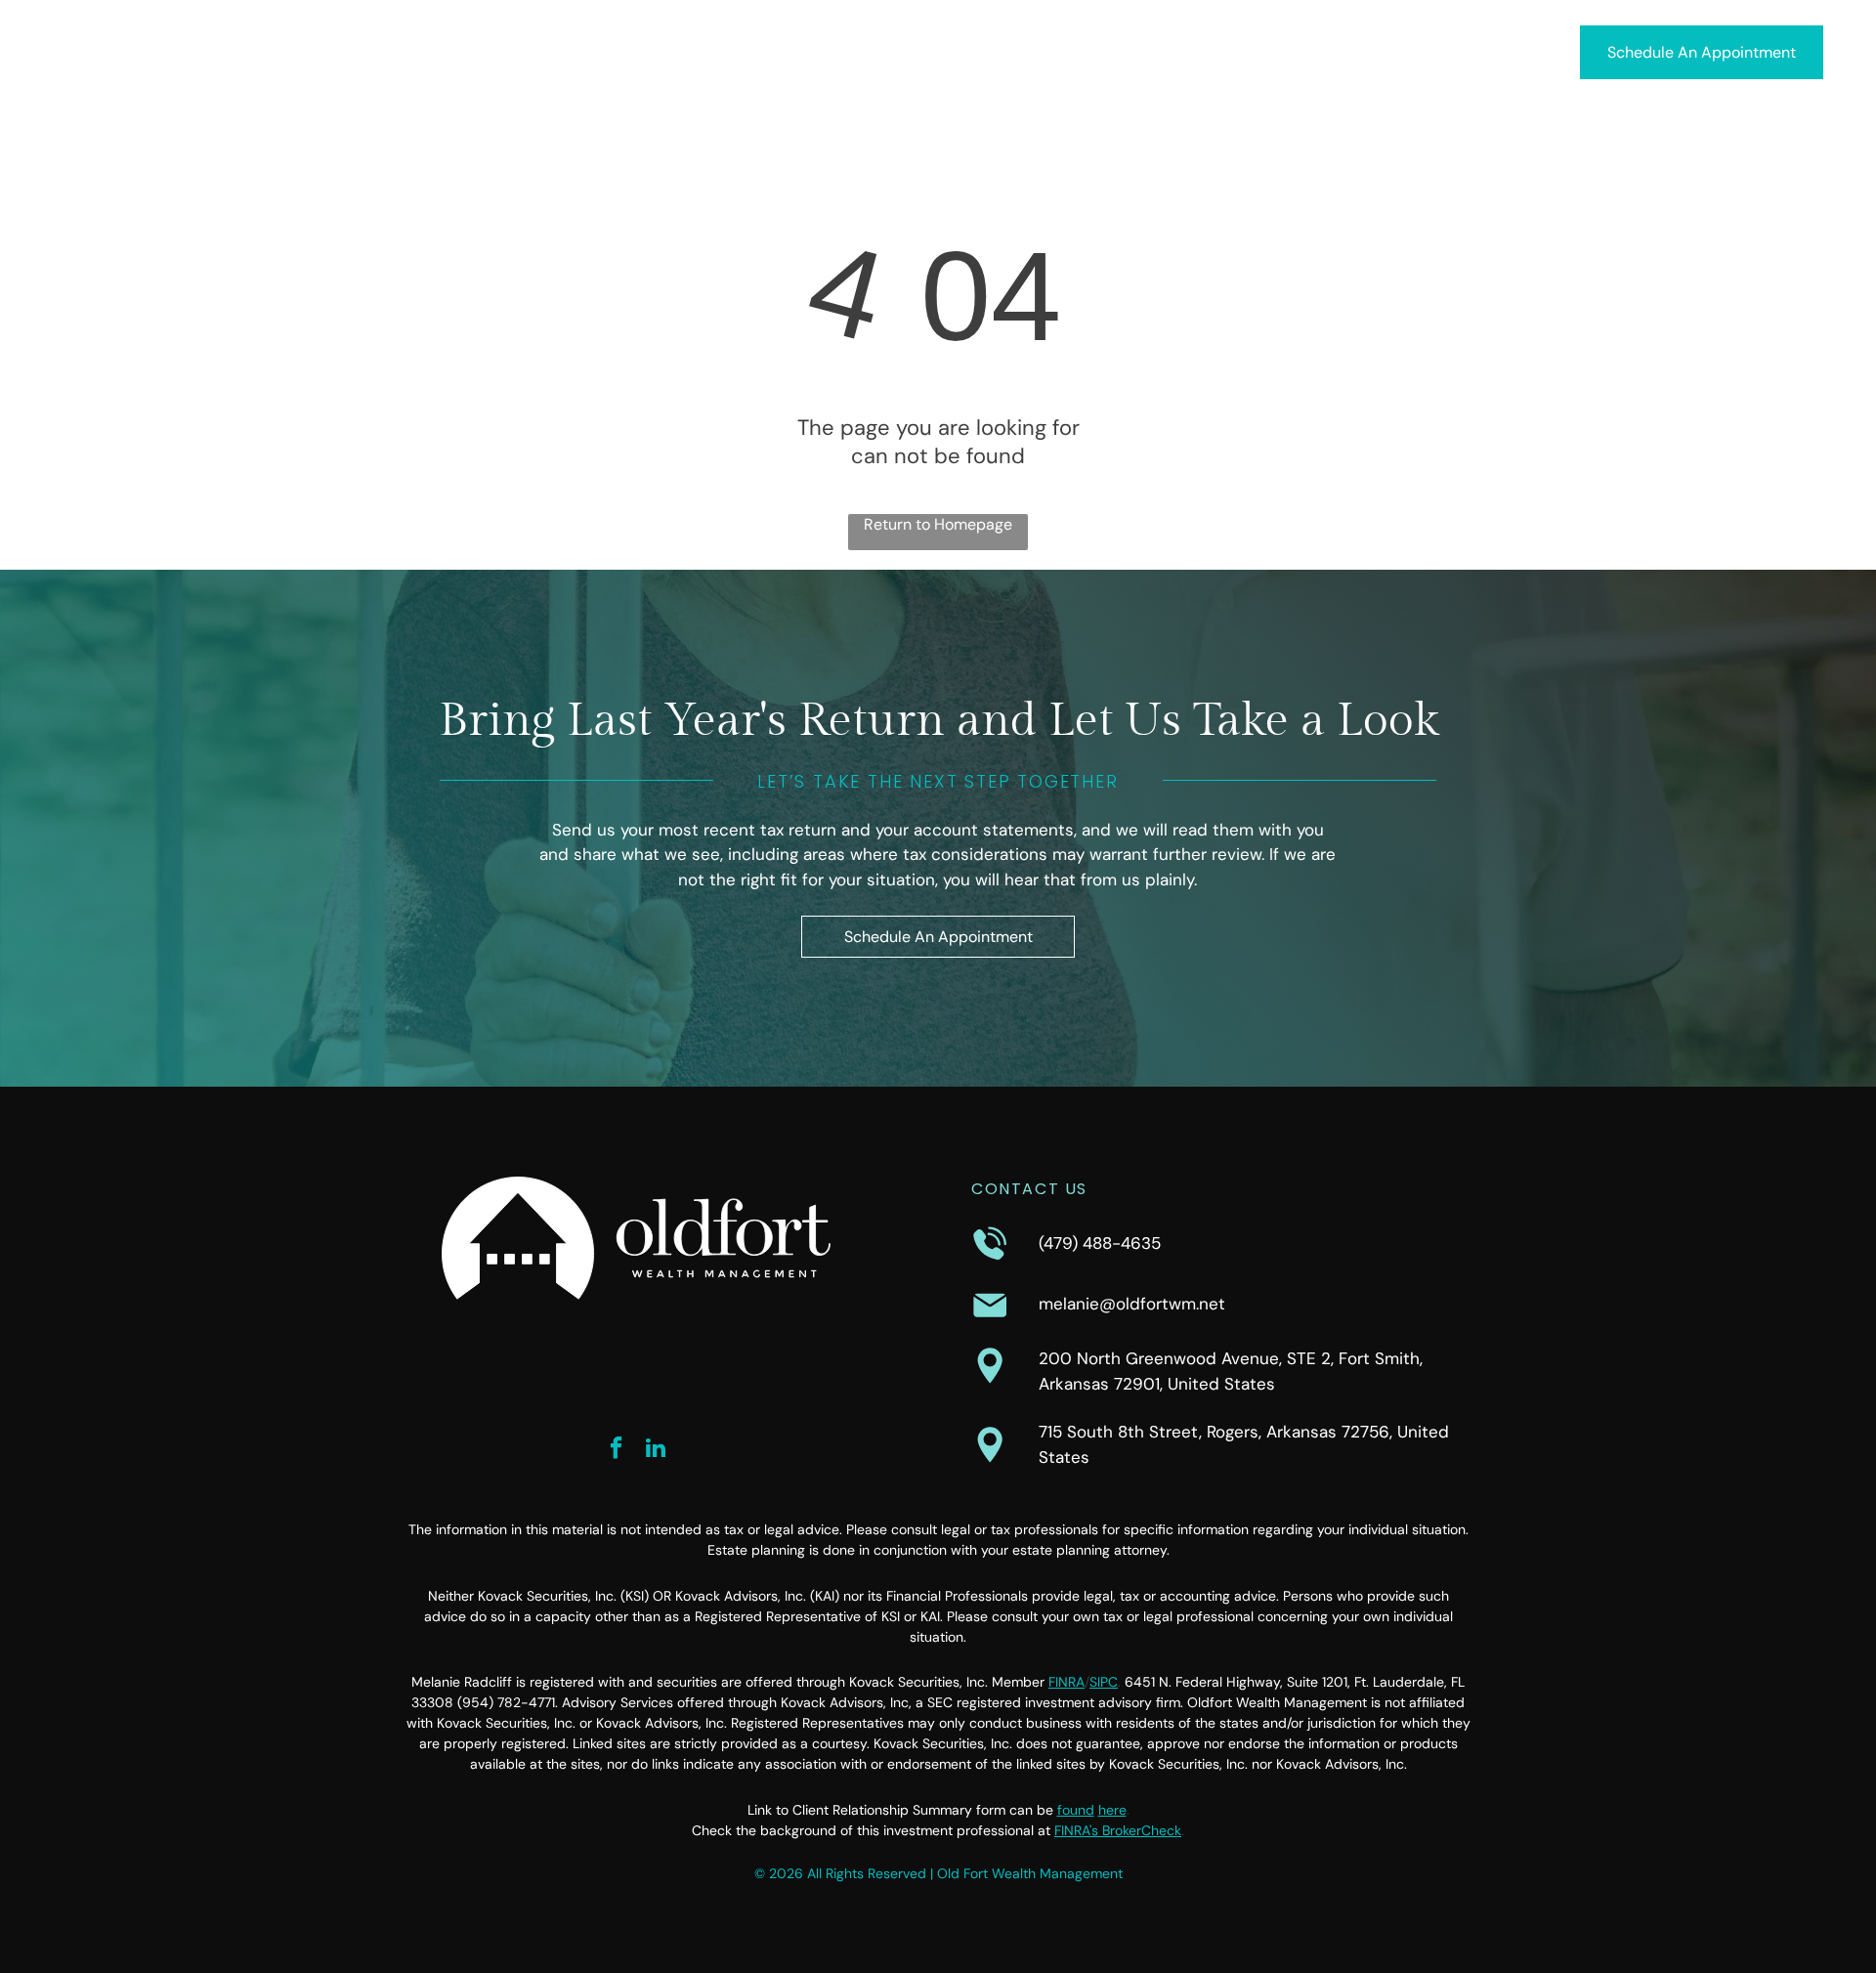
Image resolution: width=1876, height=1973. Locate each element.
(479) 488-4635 (1100, 1243)
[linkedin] (656, 1450)
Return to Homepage (938, 524)
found (1076, 1810)
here (1112, 1810)
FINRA (1066, 1682)
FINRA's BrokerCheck (1118, 1830)
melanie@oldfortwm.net (1132, 1304)
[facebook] (617, 1450)
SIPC (1104, 1682)
